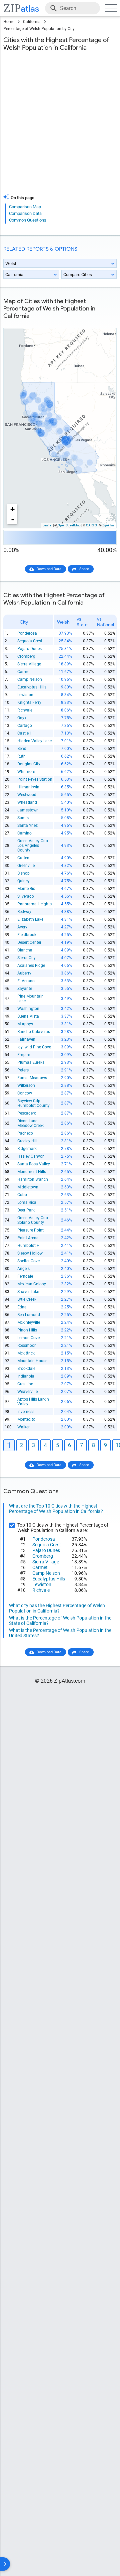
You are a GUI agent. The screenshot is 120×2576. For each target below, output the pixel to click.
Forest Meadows (32, 1078)
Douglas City (29, 764)
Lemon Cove (28, 1338)
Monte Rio (26, 889)
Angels (23, 1269)
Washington (28, 1009)
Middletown (28, 1187)
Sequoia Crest (30, 641)
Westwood (27, 795)
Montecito (26, 1419)
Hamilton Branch (33, 1179)
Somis (23, 818)
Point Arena (28, 1238)
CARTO (91, 525)
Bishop (23, 873)
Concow (25, 1093)
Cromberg (26, 656)
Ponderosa (27, 633)
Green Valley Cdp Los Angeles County (33, 846)
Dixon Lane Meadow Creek (30, 1123)
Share (84, 569)
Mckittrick (26, 1353)
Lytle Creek (27, 1299)
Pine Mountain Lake (30, 999)
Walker (23, 1427)
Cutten (23, 858)
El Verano (26, 981)
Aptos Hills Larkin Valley (33, 1402)
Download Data (49, 569)
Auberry (24, 973)
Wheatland (27, 802)
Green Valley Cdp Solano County (33, 1220)
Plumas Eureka (31, 1062)
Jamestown (28, 810)
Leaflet (47, 525)
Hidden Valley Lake (34, 741)
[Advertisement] (60, 127)
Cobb (22, 1195)
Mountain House (32, 1361)
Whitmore (26, 772)
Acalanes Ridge (31, 965)
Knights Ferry (29, 702)
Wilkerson (26, 1085)
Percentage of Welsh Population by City (39, 29)
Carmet (24, 672)
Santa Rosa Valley (34, 1164)
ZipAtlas (108, 525)
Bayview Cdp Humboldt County (33, 1103)
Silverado (26, 896)
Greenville (26, 866)
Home (9, 22)
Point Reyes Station (35, 779)
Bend (22, 749)
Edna (22, 1307)
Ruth (21, 756)
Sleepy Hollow (30, 1253)
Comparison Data (25, 213)
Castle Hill (26, 733)
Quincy (23, 881)
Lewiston (25, 695)
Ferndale (25, 1276)
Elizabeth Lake (30, 919)
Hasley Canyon (31, 1156)
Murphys (25, 1024)
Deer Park (26, 1210)
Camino (24, 833)
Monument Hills (32, 1172)
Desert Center (29, 942)
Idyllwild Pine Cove (34, 1047)
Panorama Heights (34, 904)
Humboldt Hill (30, 1246)
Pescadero (27, 1113)
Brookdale (26, 1369)
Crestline (25, 1384)
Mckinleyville (29, 1322)
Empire (24, 1055)
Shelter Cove (28, 1261)
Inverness (26, 1412)
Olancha (25, 950)
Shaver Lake (28, 1292)
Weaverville (27, 1392)
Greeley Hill (27, 1141)
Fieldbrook (27, 935)
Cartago (25, 726)
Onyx (22, 718)
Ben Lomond (29, 1315)
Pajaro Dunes (29, 649)
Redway (24, 912)
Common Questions (28, 220)
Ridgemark (27, 1149)
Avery (22, 927)
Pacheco (25, 1133)
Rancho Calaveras (34, 1032)
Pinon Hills (27, 1330)
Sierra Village (29, 664)
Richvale (25, 710)
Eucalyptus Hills (32, 687)
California (32, 22)
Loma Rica (27, 1202)
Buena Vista (28, 1016)
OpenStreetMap (69, 525)
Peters (23, 1070)
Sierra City (26, 958)
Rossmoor (26, 1345)
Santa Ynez (27, 825)
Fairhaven (26, 1039)
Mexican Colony (32, 1284)
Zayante (25, 989)
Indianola (26, 1376)
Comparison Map (25, 207)
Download (104, 323)
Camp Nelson (30, 679)
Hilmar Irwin (28, 787)
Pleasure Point (30, 1230)
